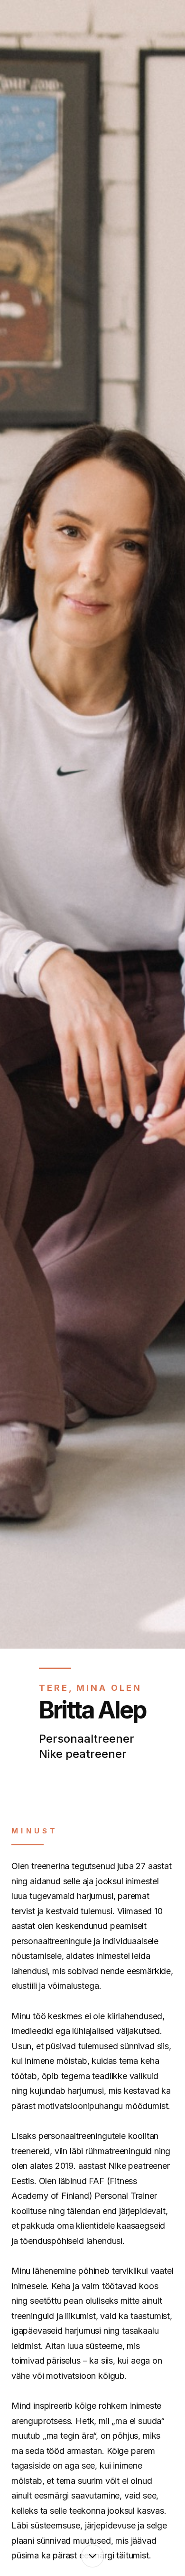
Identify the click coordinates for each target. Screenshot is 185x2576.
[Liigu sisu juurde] (92, 2556)
